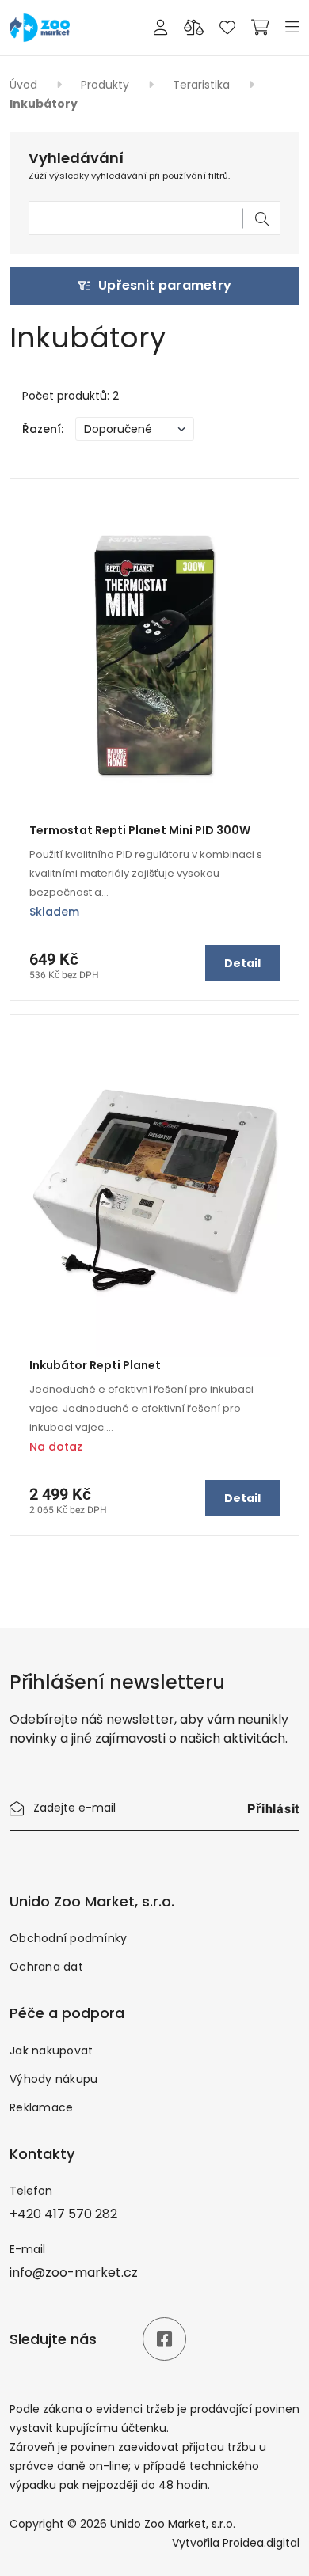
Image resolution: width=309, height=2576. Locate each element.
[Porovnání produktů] (194, 28)
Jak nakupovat (51, 2051)
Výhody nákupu (53, 2079)
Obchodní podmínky (68, 1938)
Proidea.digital (261, 2543)
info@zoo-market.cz (74, 2272)
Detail (242, 963)
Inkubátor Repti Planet (95, 1365)
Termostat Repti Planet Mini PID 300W (140, 830)
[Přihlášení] (161, 28)
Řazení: (43, 429)
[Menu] (292, 28)
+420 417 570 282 (63, 2214)
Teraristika (203, 85)
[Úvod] (40, 27)
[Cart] (260, 28)
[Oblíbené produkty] (227, 28)
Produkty (107, 85)
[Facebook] (164, 2339)
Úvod (25, 85)
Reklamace (41, 2107)
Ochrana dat (46, 1967)
